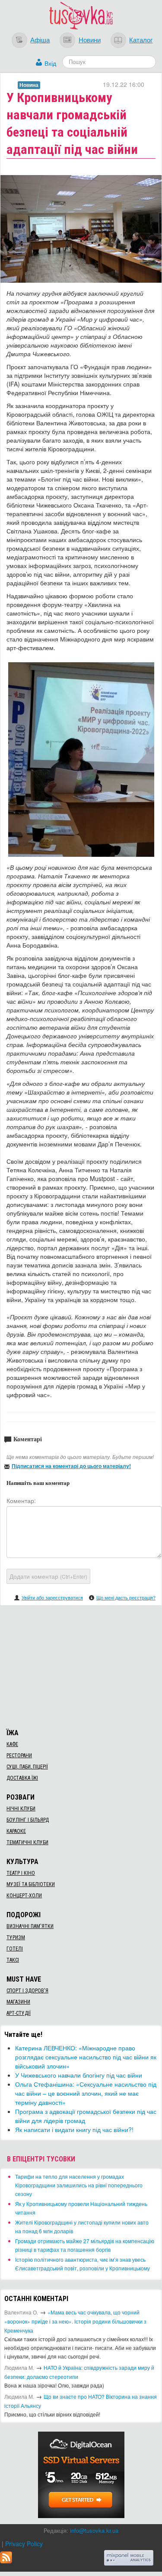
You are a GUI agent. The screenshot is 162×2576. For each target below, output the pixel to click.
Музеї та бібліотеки (31, 1884)
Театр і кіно (21, 1873)
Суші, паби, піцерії (27, 1767)
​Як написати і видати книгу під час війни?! (74, 2129)
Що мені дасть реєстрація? (126, 1597)
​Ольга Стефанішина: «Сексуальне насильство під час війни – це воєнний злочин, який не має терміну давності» (86, 2093)
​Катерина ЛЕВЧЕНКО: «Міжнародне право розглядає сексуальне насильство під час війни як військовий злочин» (86, 2057)
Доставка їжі (22, 1778)
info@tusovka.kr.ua (94, 2530)
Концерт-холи (24, 1896)
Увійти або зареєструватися (52, 1597)
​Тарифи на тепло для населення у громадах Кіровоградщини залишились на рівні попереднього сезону (79, 2185)
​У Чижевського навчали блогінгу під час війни (79, 2075)
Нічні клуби (21, 1809)
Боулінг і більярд (28, 1820)
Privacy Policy (24, 2544)
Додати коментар (48, 1576)
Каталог (141, 39)
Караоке (16, 1831)
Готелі (15, 1949)
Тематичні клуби (27, 1842)
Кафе (12, 1744)
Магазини (18, 2002)
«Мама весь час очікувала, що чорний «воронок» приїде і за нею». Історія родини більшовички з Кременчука (75, 2321)
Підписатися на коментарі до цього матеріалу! (71, 1466)
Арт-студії (19, 2013)
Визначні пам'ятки (30, 1926)
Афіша (40, 39)
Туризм (16, 1938)
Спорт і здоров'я (27, 1991)
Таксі (13, 1960)
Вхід (50, 63)
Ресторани (19, 1756)
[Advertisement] (81, 1666)
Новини (90, 39)
